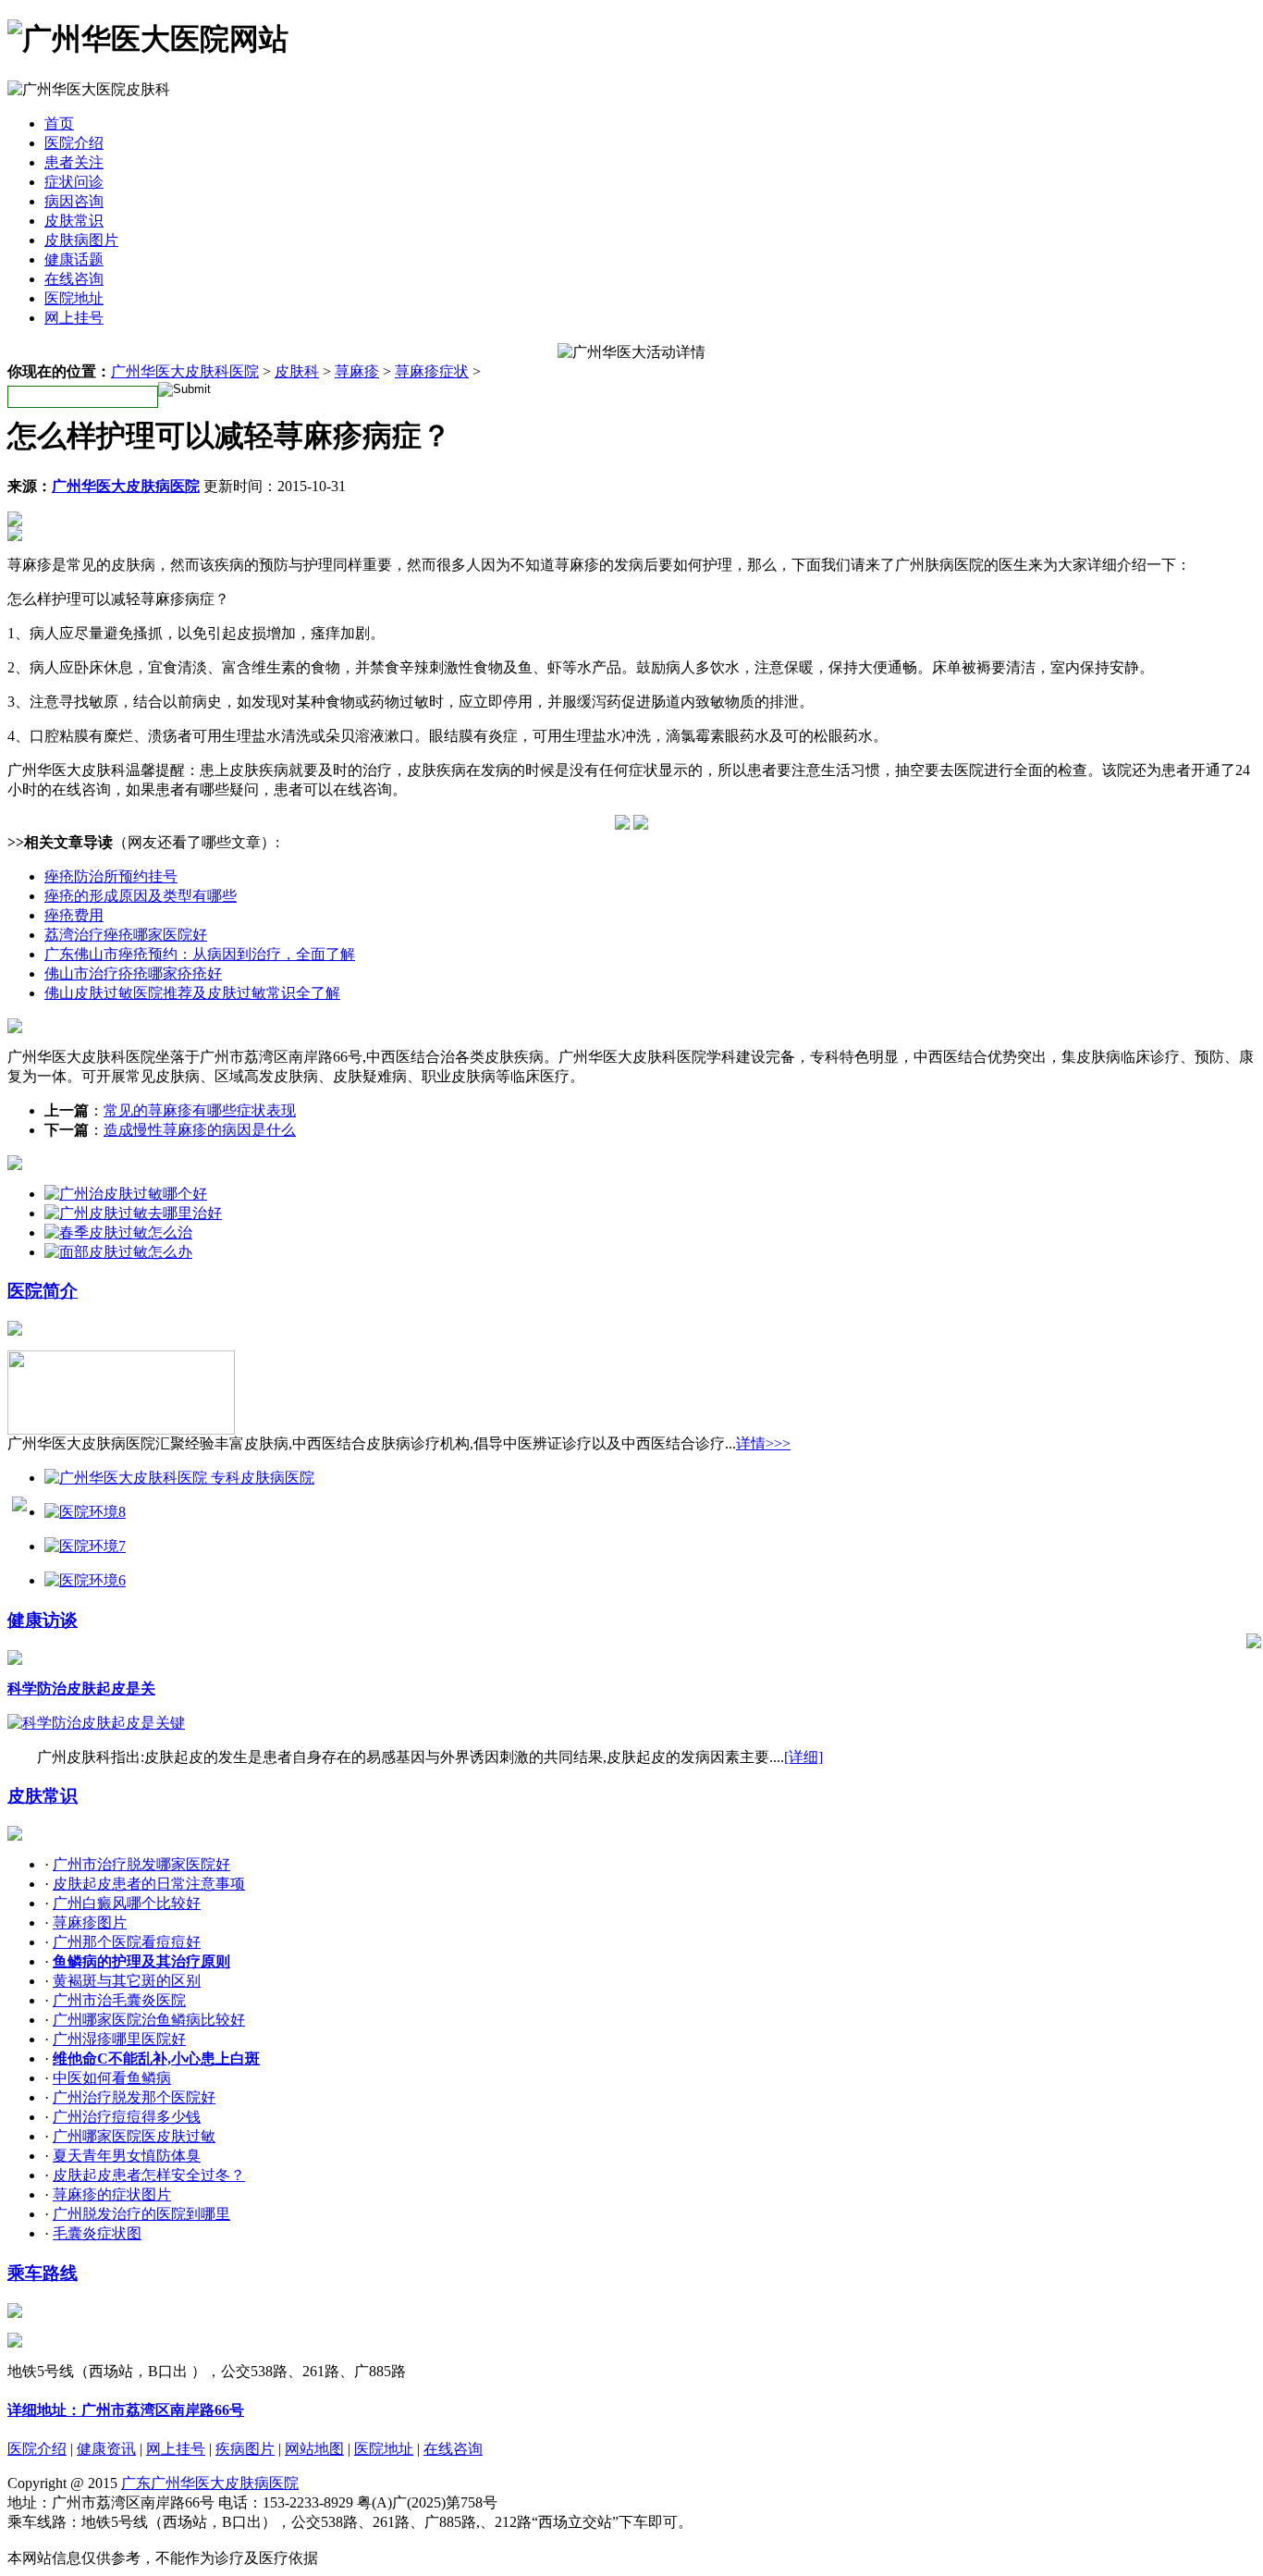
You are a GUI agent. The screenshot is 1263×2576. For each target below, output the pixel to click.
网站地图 (314, 2449)
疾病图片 (245, 2449)
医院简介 (43, 1291)
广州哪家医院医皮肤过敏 (134, 2136)
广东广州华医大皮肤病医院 (210, 2483)
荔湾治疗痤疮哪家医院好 (126, 935)
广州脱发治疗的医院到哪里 (141, 2214)
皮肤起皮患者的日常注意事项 (149, 1884)
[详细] (803, 1757)
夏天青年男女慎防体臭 (127, 2156)
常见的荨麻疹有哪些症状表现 (200, 1110)
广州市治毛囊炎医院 (119, 2000)
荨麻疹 (357, 371)
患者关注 (74, 162)
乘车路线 (43, 2273)
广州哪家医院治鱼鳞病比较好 (149, 2020)
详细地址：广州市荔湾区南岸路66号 (126, 2410)
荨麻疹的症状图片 (112, 2194)
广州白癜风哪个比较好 (127, 1903)
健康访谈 (43, 1620)
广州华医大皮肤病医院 (126, 486)
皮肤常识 (74, 221)
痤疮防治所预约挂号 (111, 876)
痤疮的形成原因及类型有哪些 (141, 896)
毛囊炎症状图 (97, 2233)
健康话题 (74, 259)
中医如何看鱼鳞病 (112, 2078)
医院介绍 (74, 143)
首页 (59, 123)
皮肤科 (297, 371)
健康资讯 (106, 2449)
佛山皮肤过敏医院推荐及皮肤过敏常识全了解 (192, 993)
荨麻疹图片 (90, 1923)
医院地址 (74, 298)
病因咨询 (74, 201)
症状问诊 (74, 182)
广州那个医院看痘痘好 (127, 1942)
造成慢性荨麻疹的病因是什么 (200, 1130)
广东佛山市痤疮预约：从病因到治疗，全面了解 (200, 954)
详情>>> (763, 1443)
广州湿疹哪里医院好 (119, 2039)
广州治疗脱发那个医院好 (134, 2097)
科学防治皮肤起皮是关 (81, 1689)
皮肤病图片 (81, 240)
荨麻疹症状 (432, 371)
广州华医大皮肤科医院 (185, 371)
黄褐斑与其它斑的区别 (127, 1981)
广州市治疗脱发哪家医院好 (141, 1864)
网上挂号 (74, 318)
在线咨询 (74, 279)
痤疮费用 (74, 915)
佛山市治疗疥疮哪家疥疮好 (133, 974)
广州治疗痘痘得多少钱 (127, 2117)
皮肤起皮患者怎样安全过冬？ (149, 2175)
